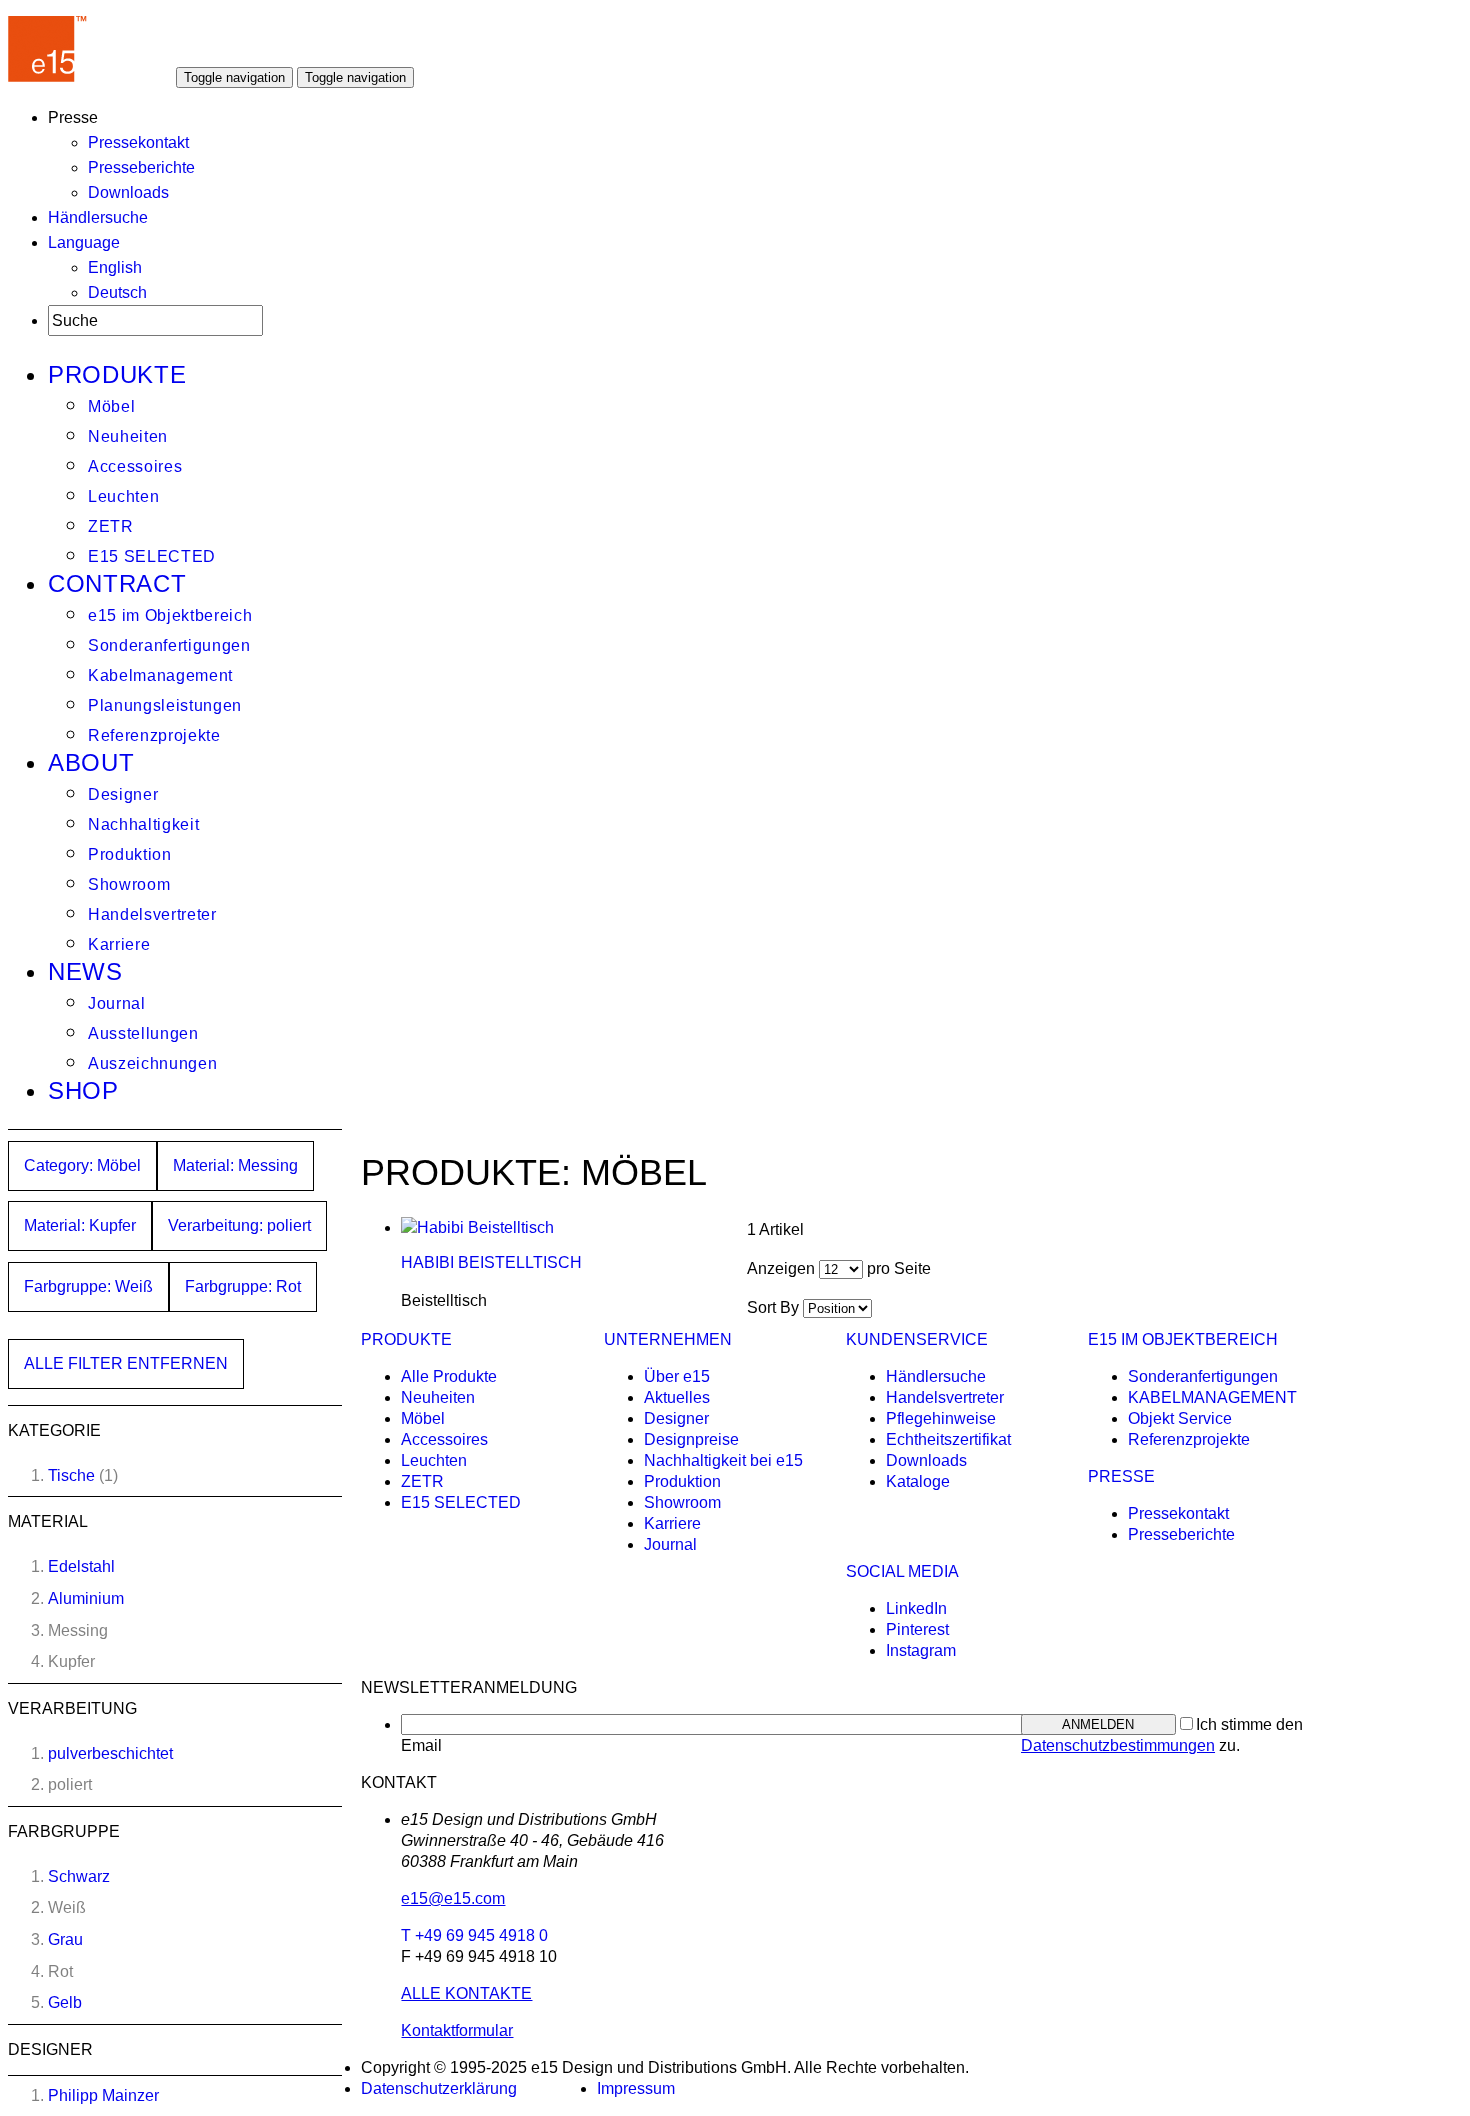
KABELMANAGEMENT (1212, 1397)
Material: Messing (235, 1165)
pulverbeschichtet (110, 1753)
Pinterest (917, 1629)
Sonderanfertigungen (169, 645)
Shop (83, 1090)
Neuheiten (128, 436)
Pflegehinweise (941, 1418)
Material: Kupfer (80, 1225)
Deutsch (117, 292)
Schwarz (79, 1876)
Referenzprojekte (154, 735)
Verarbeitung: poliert (239, 1225)
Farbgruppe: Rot (243, 1286)
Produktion (130, 854)
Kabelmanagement (160, 675)
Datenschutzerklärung (439, 2088)
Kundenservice (917, 1339)
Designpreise (691, 1439)
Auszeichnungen (152, 1063)
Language (84, 242)
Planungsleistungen (165, 705)
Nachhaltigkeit (143, 824)
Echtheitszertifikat (948, 1439)
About (91, 762)
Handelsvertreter (152, 914)
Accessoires (135, 466)
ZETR (111, 526)
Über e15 (677, 1376)
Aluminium (86, 1598)
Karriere (119, 944)
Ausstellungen (143, 1033)
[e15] (48, 76)
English (115, 267)
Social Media (902, 1571)
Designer (123, 794)
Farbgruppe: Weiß (88, 1286)
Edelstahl (81, 1566)
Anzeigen (781, 1268)
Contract (117, 583)
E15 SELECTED (152, 556)
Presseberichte (141, 167)
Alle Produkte (449, 1376)
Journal (117, 1003)
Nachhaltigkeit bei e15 (723, 1460)
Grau (65, 1939)
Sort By (773, 1307)
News (85, 971)
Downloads (128, 192)
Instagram (921, 1650)
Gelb (65, 2002)
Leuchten (123, 496)
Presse (1121, 1476)
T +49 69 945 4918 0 (474, 1935)
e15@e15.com (453, 1898)
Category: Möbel (82, 1165)
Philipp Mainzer (103, 2095)
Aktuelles (677, 1397)
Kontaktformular (457, 2030)
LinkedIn (916, 1608)
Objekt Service (1180, 1418)
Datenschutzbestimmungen (1118, 1745)
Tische (71, 1475)
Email (421, 1745)
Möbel (111, 406)
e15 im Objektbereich (170, 615)
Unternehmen (668, 1339)
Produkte (117, 374)
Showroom (129, 884)
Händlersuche (98, 217)
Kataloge (918, 1481)
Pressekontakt (138, 142)
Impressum (636, 2088)
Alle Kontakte (466, 1993)
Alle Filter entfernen (126, 1363)
